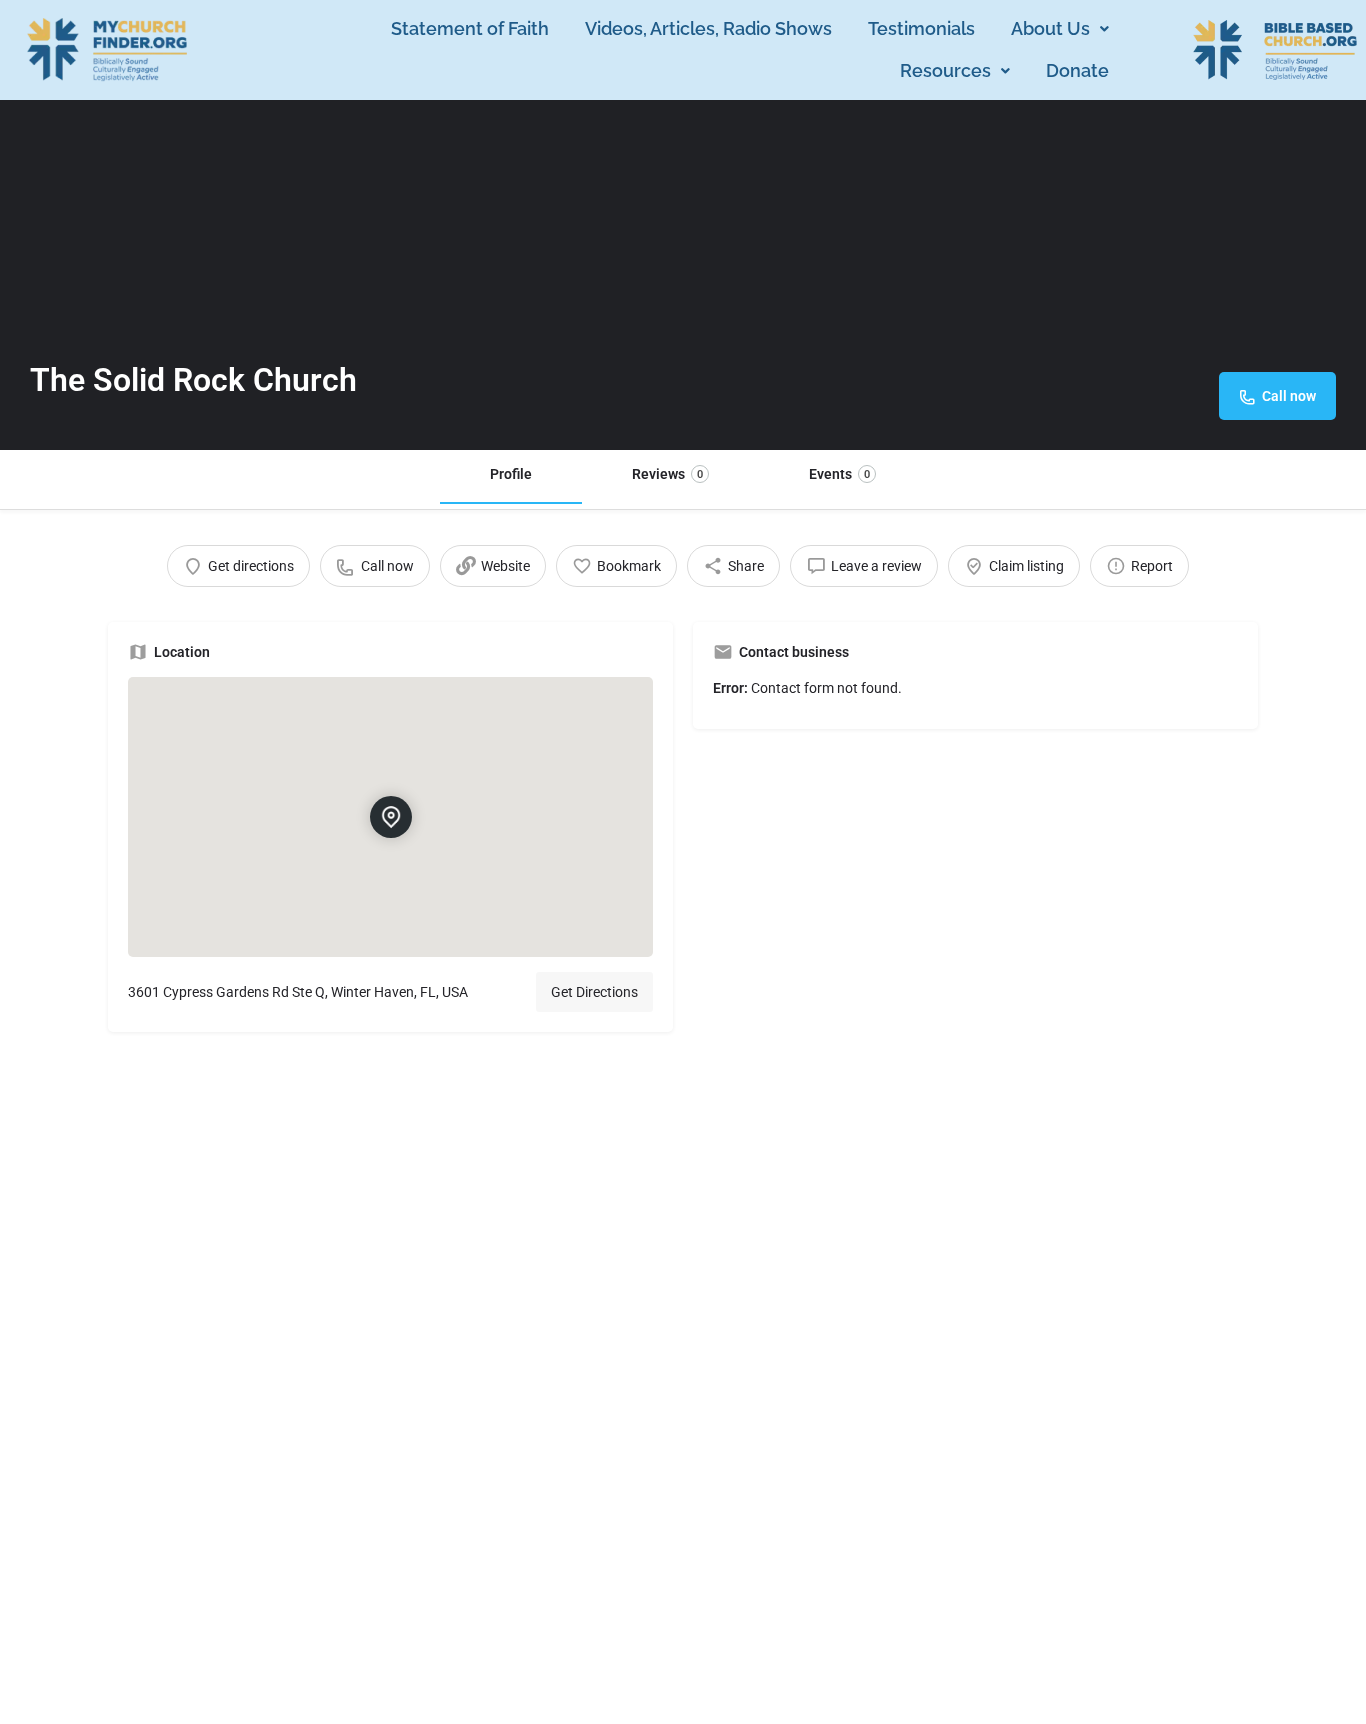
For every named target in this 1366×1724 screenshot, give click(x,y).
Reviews (667, 474)
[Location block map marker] (390, 817)
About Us (1050, 28)
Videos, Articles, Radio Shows (708, 28)
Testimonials (921, 28)
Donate (1077, 70)
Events (839, 474)
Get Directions (594, 992)
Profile (511, 474)
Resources (945, 70)
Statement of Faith (470, 28)
